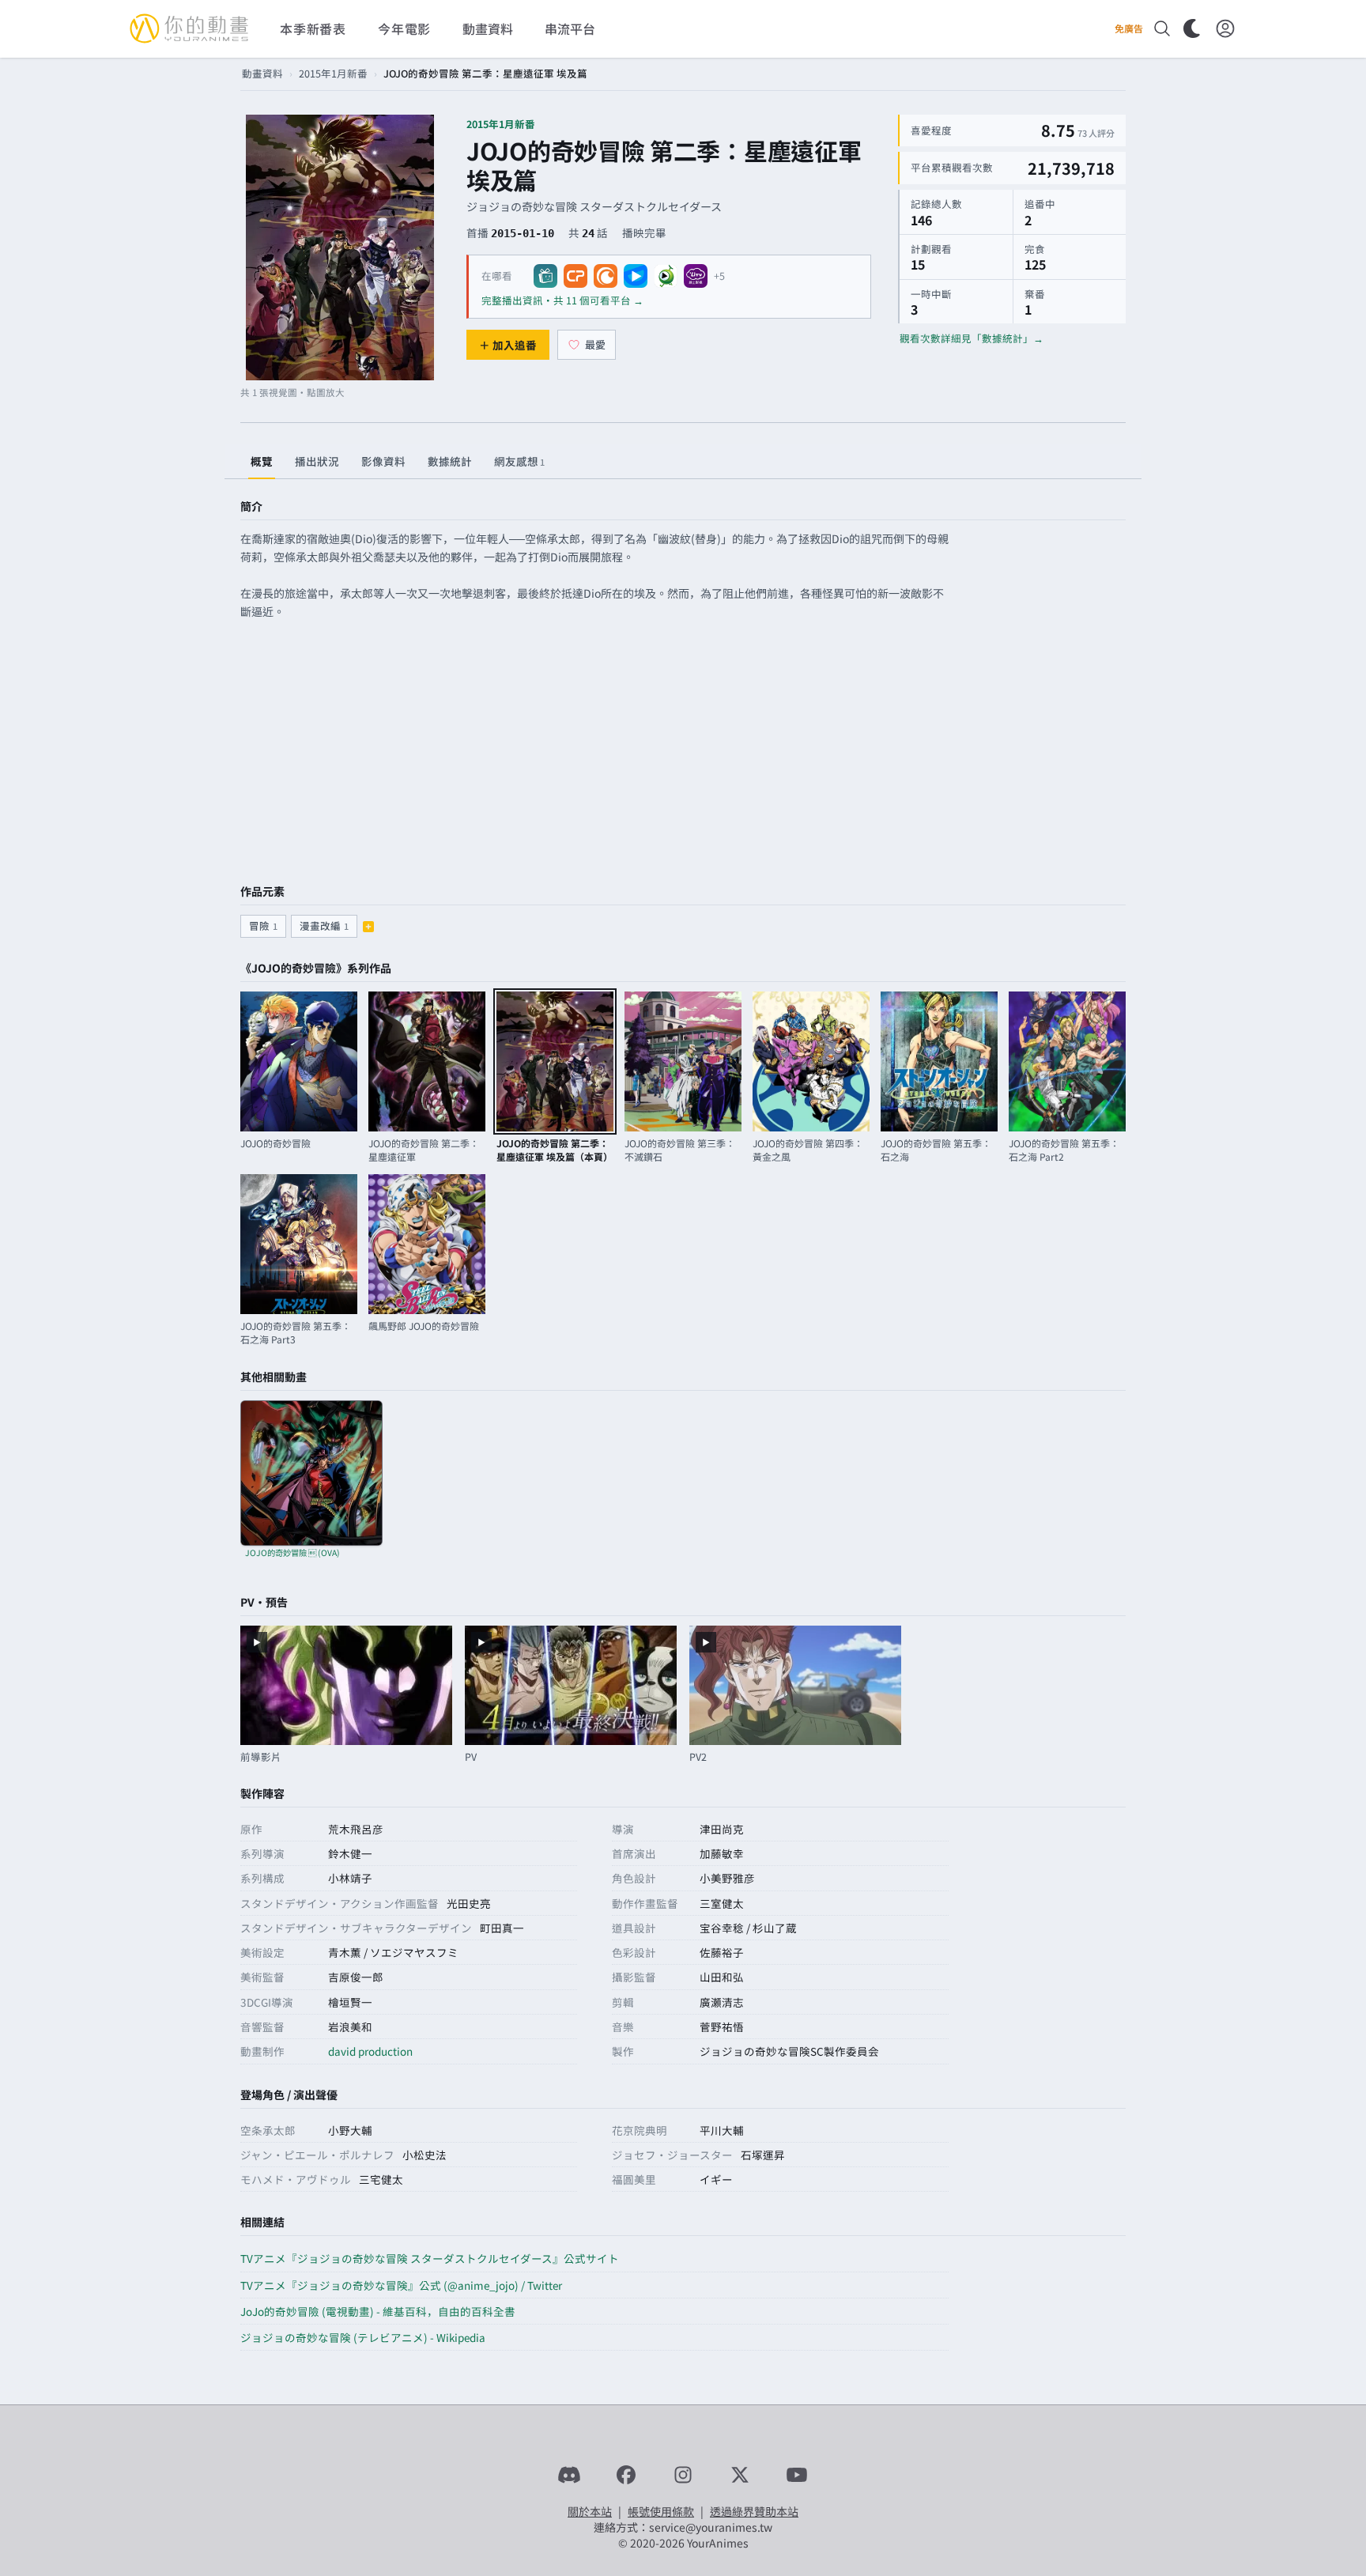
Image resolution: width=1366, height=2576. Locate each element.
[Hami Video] (666, 276)
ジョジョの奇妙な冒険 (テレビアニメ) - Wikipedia (363, 2337)
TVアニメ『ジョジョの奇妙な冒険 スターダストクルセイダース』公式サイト (430, 2258)
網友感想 (519, 461)
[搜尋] (1162, 28)
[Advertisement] (683, 754)
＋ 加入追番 (508, 345)
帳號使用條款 (661, 2511)
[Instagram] (683, 2475)
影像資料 (383, 461)
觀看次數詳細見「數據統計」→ (972, 338)
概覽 (262, 461)
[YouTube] (797, 2475)
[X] (740, 2475)
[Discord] (569, 2475)
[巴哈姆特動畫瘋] (545, 276)
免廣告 (1129, 28)
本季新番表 (313, 28)
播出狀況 (317, 461)
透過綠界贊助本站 (754, 2511)
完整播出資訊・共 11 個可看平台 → (562, 300)
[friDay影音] (636, 276)
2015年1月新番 (333, 73)
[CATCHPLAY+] (575, 276)
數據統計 (450, 461)
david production (370, 2051)
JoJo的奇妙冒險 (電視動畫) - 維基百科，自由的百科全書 (378, 2311)
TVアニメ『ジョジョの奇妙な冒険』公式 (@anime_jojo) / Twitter (401, 2285)
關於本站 (590, 2511)
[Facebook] (626, 2475)
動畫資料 (262, 73)
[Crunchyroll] (606, 276)
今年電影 (404, 28)
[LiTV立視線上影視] (696, 276)
